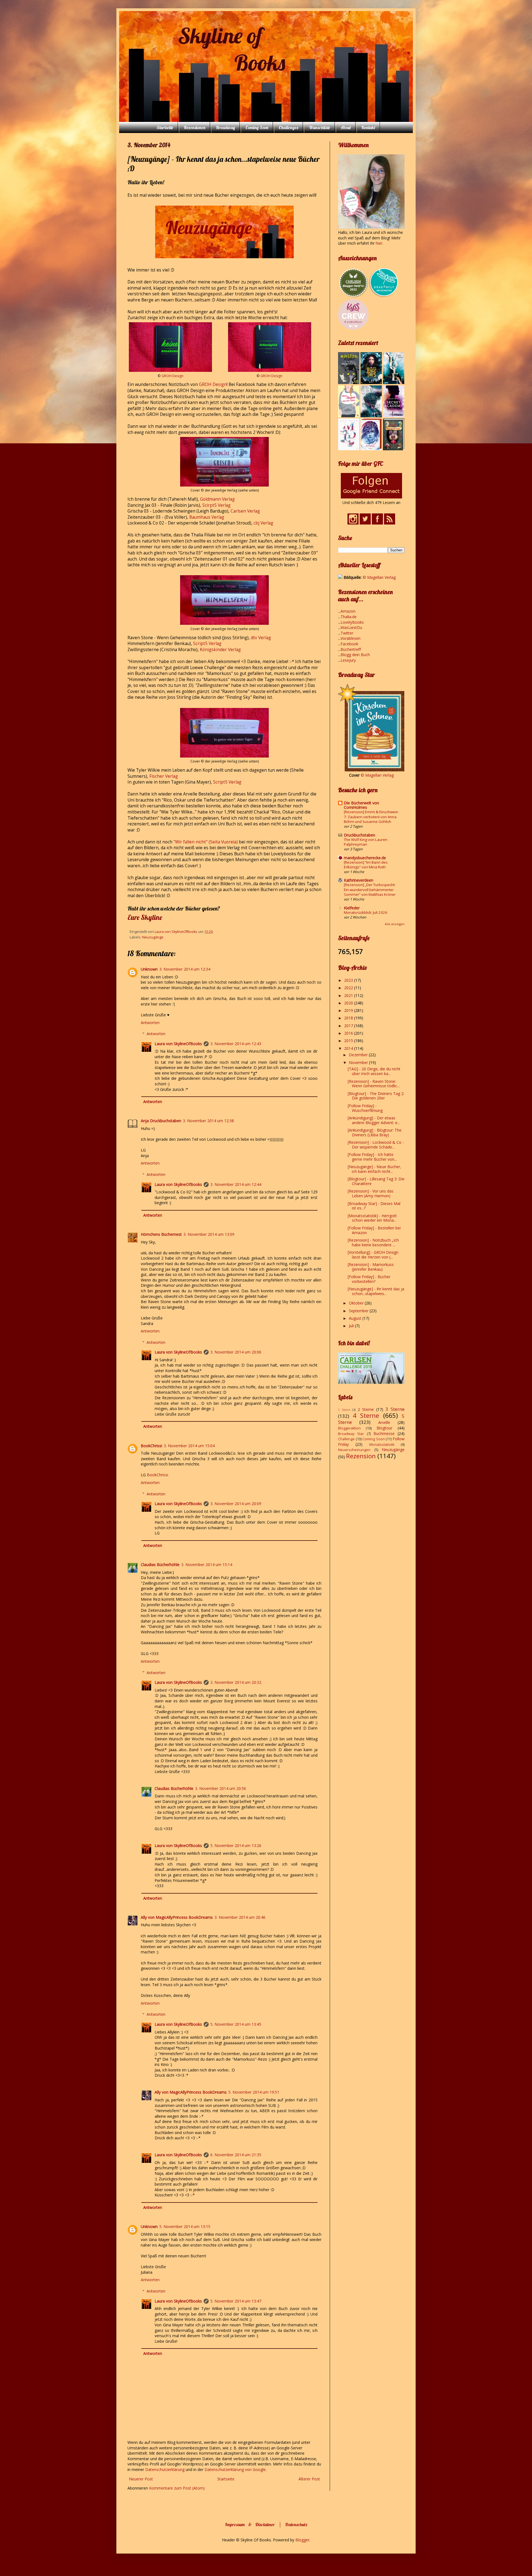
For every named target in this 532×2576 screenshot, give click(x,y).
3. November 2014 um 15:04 (189, 1446)
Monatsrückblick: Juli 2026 (366, 912)
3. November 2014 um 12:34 (185, 969)
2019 (349, 1010)
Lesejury (348, 660)
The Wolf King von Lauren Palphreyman (366, 842)
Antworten (150, 1023)
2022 (349, 988)
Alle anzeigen (395, 924)
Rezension (361, 1456)
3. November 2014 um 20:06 (236, 1352)
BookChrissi (151, 1446)
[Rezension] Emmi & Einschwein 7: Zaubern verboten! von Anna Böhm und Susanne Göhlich (371, 817)
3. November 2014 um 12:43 (236, 1044)
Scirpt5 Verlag (216, 505)
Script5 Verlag (207, 644)
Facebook (349, 644)
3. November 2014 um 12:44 (236, 1184)
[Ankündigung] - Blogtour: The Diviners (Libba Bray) (375, 1132)
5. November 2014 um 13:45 (236, 2024)
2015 (349, 1041)
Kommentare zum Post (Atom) (177, 2488)
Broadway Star (351, 1434)
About (346, 127)
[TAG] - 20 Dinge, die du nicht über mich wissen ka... (374, 1071)
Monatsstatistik (382, 1445)
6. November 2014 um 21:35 (236, 2155)
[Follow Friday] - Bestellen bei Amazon (374, 1230)
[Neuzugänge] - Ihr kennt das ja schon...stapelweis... (376, 1291)
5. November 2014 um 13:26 (236, 1845)
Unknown (149, 969)
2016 (349, 1033)
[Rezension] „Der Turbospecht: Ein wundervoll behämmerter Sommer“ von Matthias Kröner (370, 890)
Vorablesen (351, 638)
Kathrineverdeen (359, 880)
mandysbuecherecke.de (365, 858)
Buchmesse (384, 1433)
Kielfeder (352, 908)
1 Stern (344, 1410)
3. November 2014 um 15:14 (207, 1565)
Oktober (357, 1303)
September (359, 1311)
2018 (349, 1018)
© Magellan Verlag (379, 577)
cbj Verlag (263, 523)
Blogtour (384, 1428)
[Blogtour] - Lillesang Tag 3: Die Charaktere (376, 1181)
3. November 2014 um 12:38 (208, 1121)
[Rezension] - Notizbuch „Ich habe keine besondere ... (373, 1242)
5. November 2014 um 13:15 (185, 2226)
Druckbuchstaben (360, 835)
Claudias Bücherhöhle (160, 1565)
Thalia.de (349, 617)
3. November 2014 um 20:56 (221, 1788)
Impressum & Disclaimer (250, 2524)
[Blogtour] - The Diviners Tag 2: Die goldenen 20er (376, 1096)
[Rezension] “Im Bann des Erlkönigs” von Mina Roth (366, 865)
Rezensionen (195, 127)
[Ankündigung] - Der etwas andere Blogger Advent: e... (374, 1120)
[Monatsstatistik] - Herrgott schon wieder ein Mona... (372, 1218)
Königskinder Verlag (220, 650)
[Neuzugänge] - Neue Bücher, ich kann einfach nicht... (374, 1169)
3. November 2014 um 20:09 (236, 1504)
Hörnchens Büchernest (161, 1234)
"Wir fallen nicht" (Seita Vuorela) (206, 842)
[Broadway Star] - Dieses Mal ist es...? (374, 1206)
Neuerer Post (141, 2479)
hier (379, 243)
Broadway (225, 127)
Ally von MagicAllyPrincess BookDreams (177, 1917)
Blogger (302, 2540)
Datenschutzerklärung (165, 2469)
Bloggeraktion (349, 1428)
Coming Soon (257, 127)
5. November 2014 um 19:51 (254, 2092)
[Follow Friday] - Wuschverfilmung (365, 1108)
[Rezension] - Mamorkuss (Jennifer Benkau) (371, 1267)
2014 (349, 1048)
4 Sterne (366, 1415)
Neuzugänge (153, 937)
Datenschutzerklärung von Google (235, 2469)
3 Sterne (395, 1409)
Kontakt (368, 127)
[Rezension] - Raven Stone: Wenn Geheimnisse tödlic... (374, 1084)
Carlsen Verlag (245, 511)
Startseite (165, 127)
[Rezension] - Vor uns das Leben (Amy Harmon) (371, 1193)
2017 (349, 1026)
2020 (349, 1003)
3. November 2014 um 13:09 (209, 1234)
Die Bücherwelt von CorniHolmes (361, 805)
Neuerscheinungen (354, 1450)
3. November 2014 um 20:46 (240, 1917)
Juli (352, 1326)
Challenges (288, 127)
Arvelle (384, 1422)
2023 (349, 980)
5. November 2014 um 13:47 (236, 2301)
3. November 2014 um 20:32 (236, 1682)
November (359, 1062)
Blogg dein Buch (355, 655)
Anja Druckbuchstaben (161, 1121)
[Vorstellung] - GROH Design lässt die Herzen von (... (373, 1255)
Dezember (359, 1055)
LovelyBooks (352, 622)
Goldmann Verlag (217, 499)
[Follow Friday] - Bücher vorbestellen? (369, 1279)
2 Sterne (366, 1409)
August (356, 1318)
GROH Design (172, 376)
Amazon (348, 611)
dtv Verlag (261, 638)
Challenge (346, 1439)
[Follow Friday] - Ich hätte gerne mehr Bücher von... (372, 1157)
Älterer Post (309, 2479)
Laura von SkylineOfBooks (178, 1044)
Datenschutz (296, 2524)
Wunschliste (319, 127)
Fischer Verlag (164, 776)
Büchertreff (351, 649)
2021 (349, 995)
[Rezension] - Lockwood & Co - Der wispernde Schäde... (376, 1145)
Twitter (347, 633)
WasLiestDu (351, 627)
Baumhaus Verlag (207, 517)
